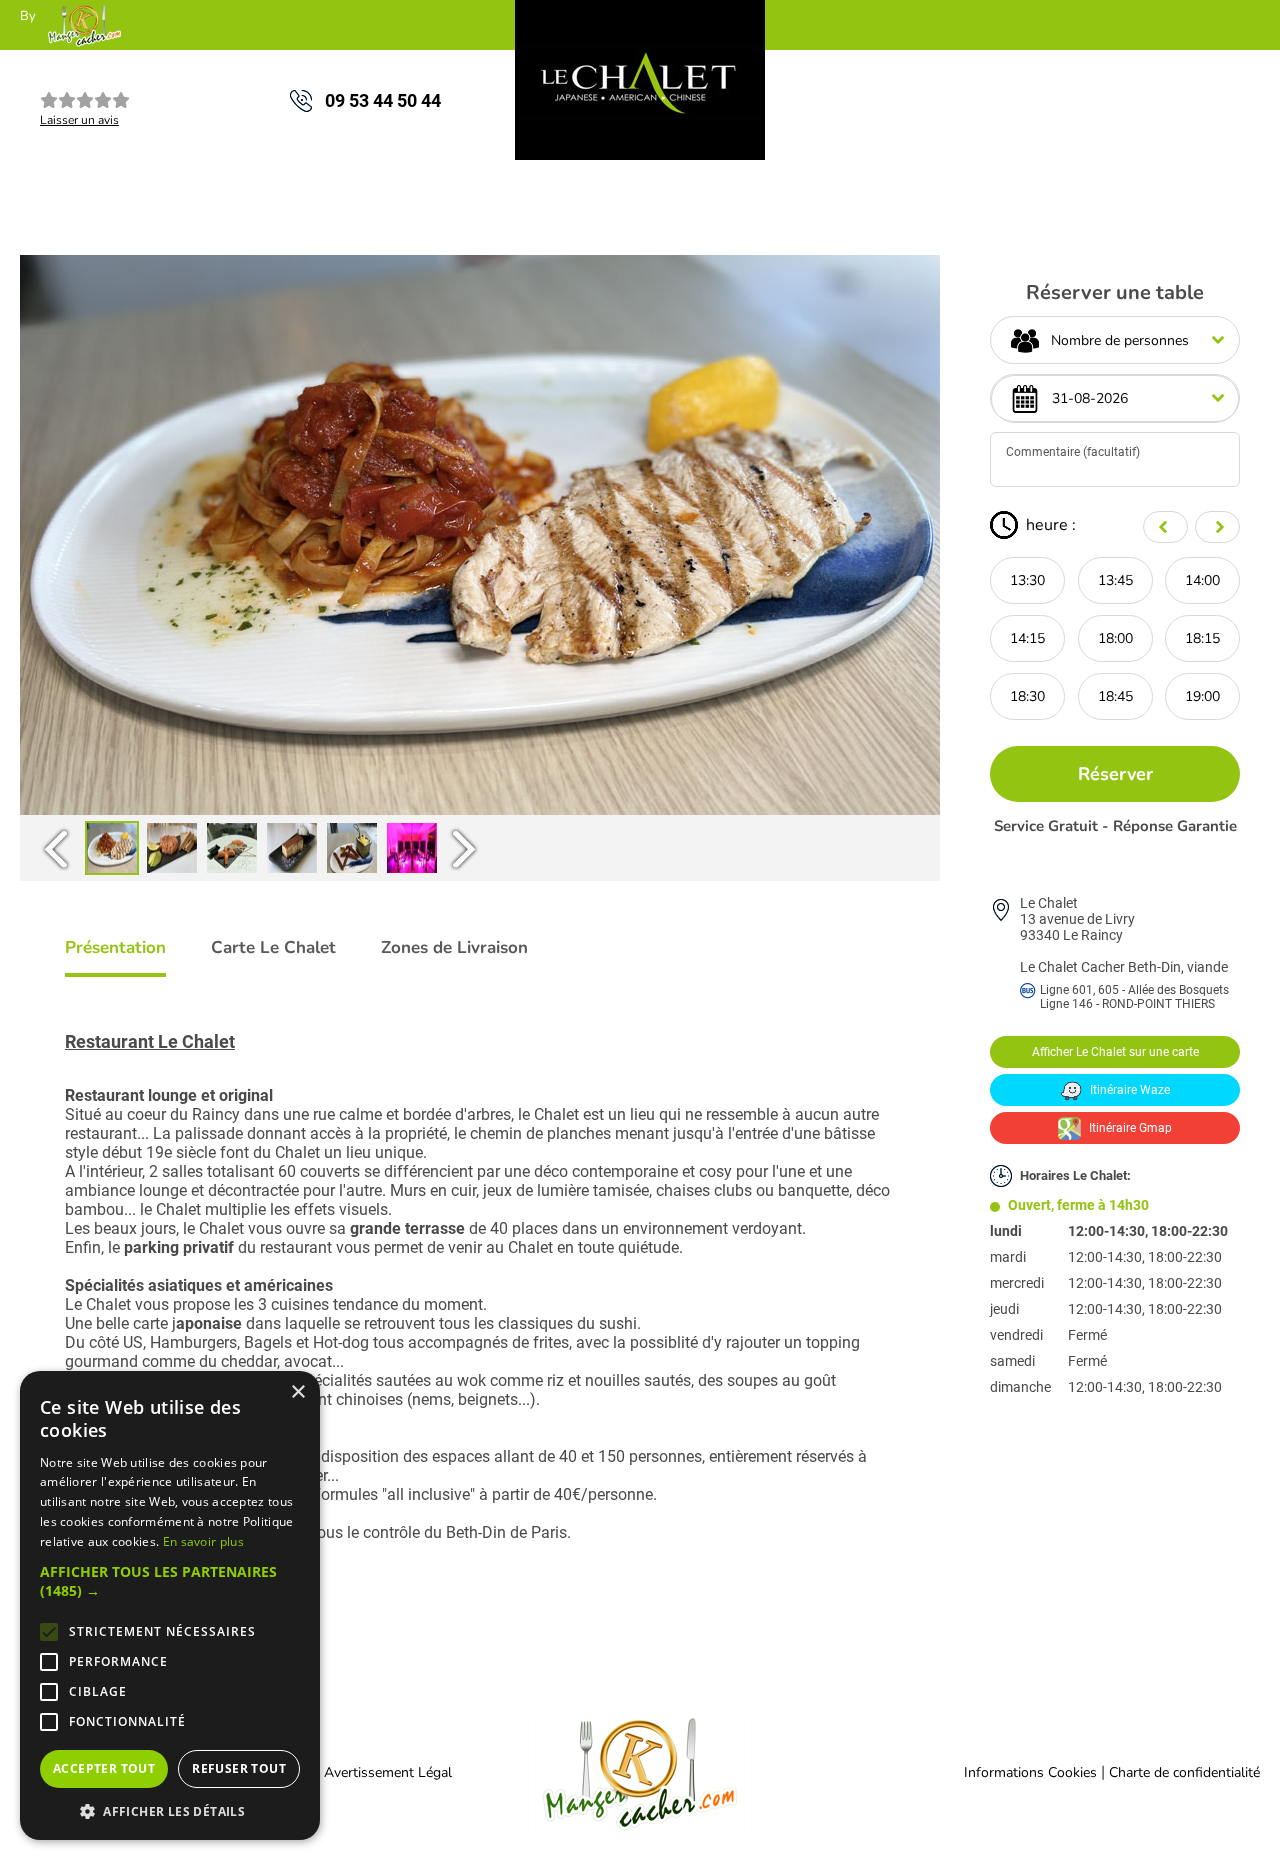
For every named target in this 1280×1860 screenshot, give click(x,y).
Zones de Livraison (454, 947)
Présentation (115, 947)
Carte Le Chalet (273, 947)
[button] (170, 1581)
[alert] (170, 1605)
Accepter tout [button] (104, 1768)
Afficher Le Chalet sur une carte (1115, 1052)
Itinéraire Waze (1128, 1090)
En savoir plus (203, 1541)
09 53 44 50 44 (383, 100)
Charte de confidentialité (1184, 1772)
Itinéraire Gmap (1129, 1128)
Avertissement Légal (388, 1772)
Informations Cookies (1030, 1772)
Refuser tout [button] (239, 1768)
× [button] (297, 1392)
